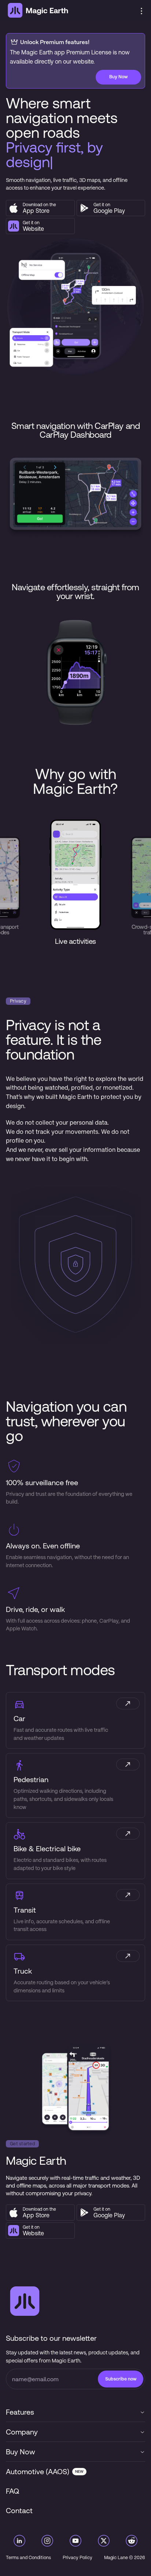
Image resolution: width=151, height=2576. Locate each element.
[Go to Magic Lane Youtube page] (75, 2542)
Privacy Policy (78, 2558)
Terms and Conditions (28, 2558)
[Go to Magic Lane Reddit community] (132, 2542)
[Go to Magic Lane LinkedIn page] (19, 2542)
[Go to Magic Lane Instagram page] (47, 2542)
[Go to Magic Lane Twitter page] (104, 2542)
